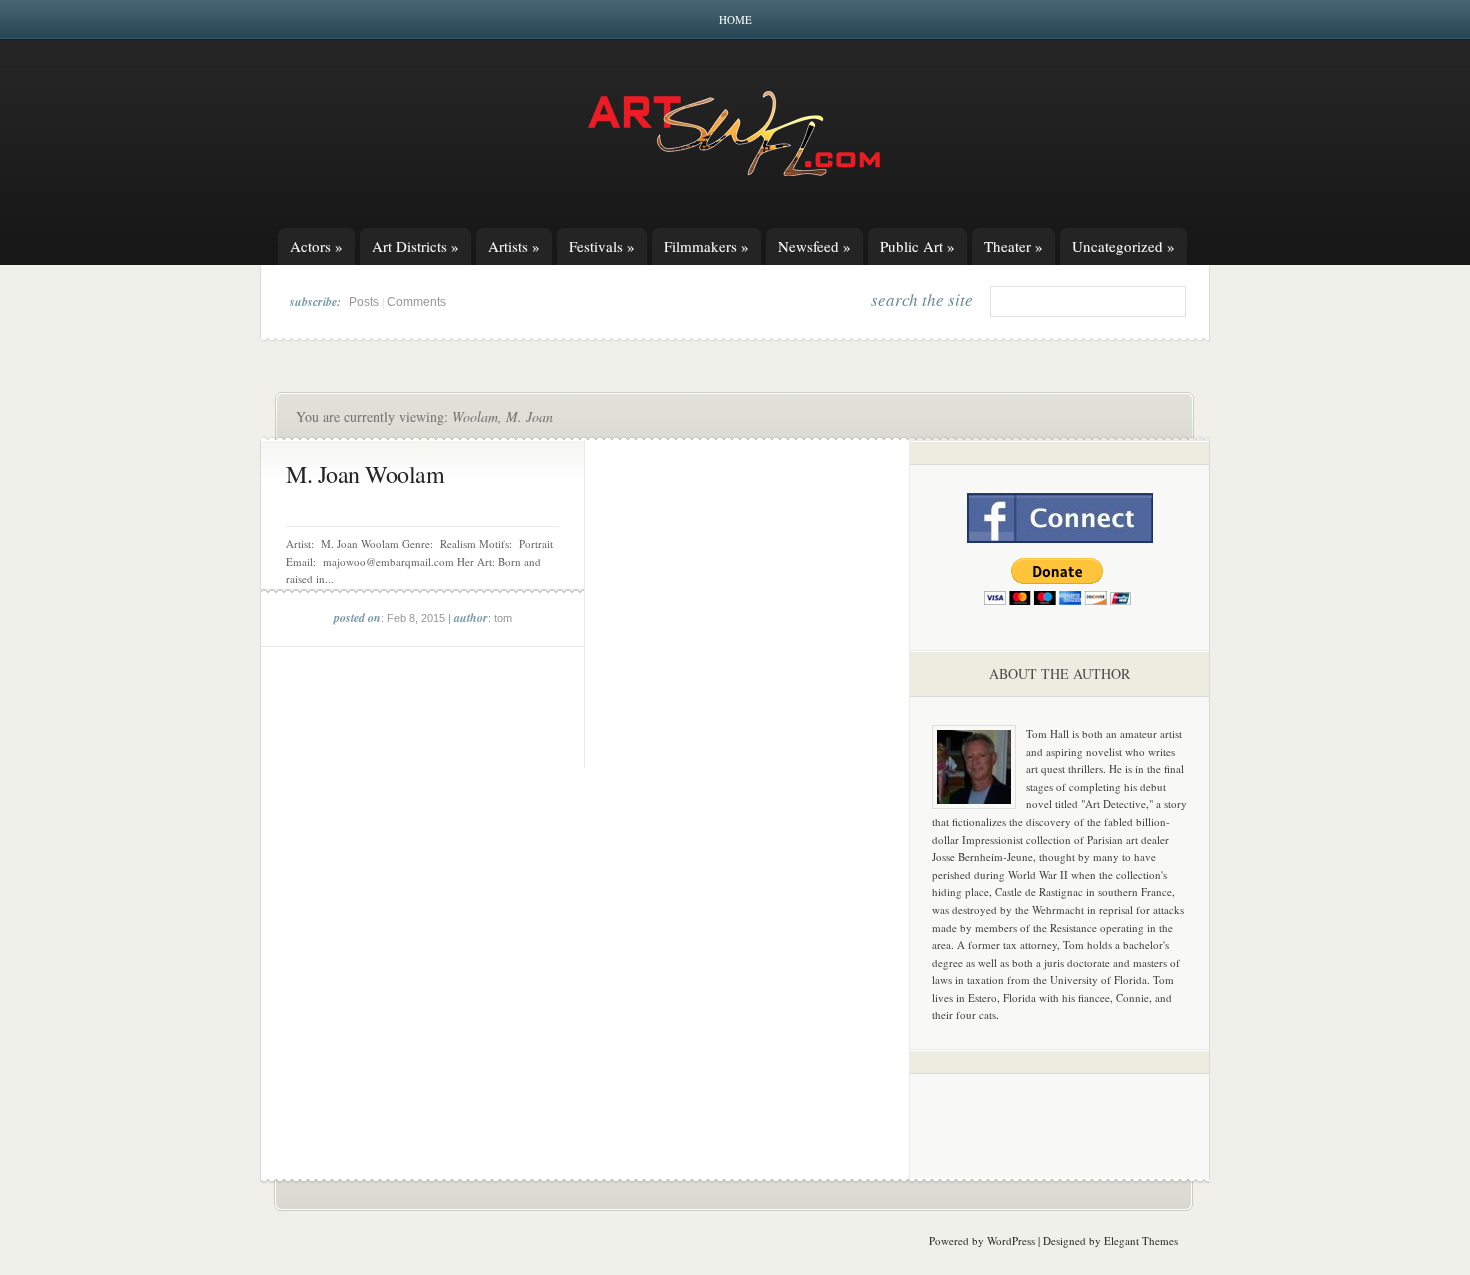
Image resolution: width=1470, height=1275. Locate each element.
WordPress (1011, 1240)
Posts (364, 302)
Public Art (917, 246)
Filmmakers (706, 246)
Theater (1013, 246)
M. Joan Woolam (365, 474)
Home (735, 19)
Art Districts (415, 246)
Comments (416, 302)
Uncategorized (1123, 246)
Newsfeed (814, 246)
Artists (514, 246)
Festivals (602, 246)
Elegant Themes (1141, 1240)
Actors (316, 246)
